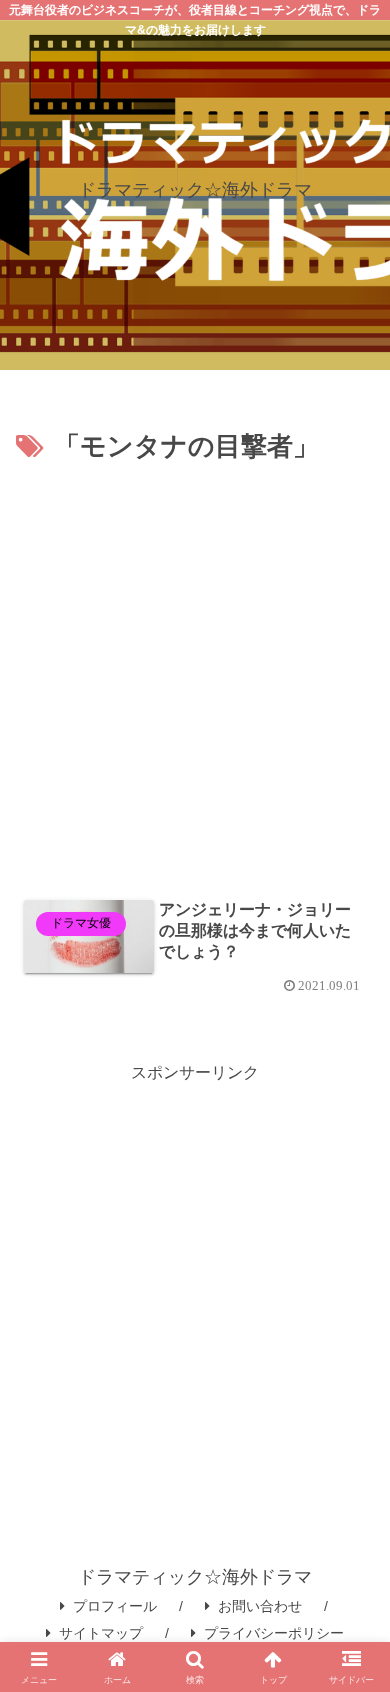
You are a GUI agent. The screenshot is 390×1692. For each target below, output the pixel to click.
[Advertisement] (195, 675)
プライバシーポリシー (274, 1633)
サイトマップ (101, 1633)
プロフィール (115, 1606)
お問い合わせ (260, 1606)
